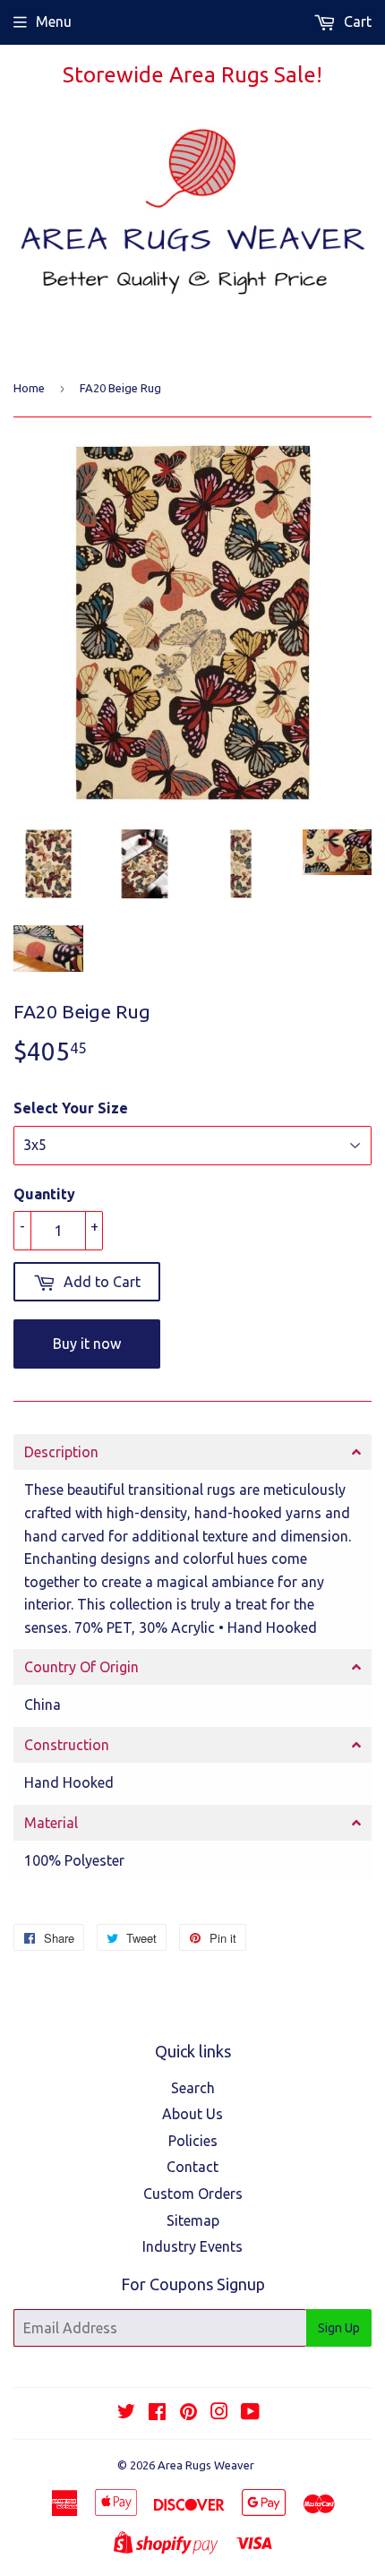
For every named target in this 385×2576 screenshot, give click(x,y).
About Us (192, 2114)
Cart (356, 21)
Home (29, 388)
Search (193, 2088)
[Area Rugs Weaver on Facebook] (157, 2413)
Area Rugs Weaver (206, 2465)
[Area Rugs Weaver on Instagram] (219, 2413)
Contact (192, 2167)
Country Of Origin (81, 1667)
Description (61, 1452)
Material (51, 1823)
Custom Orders (193, 2194)
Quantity (44, 1194)
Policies (193, 2141)
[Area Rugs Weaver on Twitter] (126, 2413)
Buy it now (87, 1344)
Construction (67, 1745)
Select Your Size (71, 1108)
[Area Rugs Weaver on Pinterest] (188, 2413)
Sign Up (339, 2328)
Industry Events (192, 2246)
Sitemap (193, 2220)
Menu (54, 21)
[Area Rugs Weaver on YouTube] (250, 2413)
